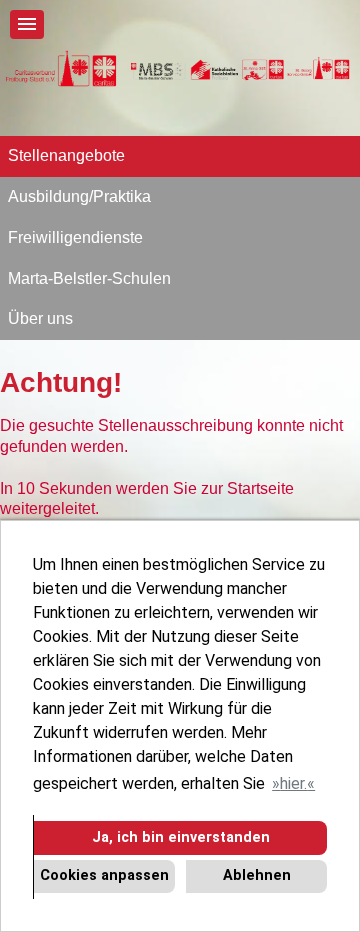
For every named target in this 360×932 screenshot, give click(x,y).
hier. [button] (293, 783)
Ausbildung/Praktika (79, 196)
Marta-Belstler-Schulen (89, 278)
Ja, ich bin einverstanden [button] (181, 837)
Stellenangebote (66, 155)
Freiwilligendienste (75, 237)
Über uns (40, 318)
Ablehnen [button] (257, 875)
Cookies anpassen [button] (104, 875)
